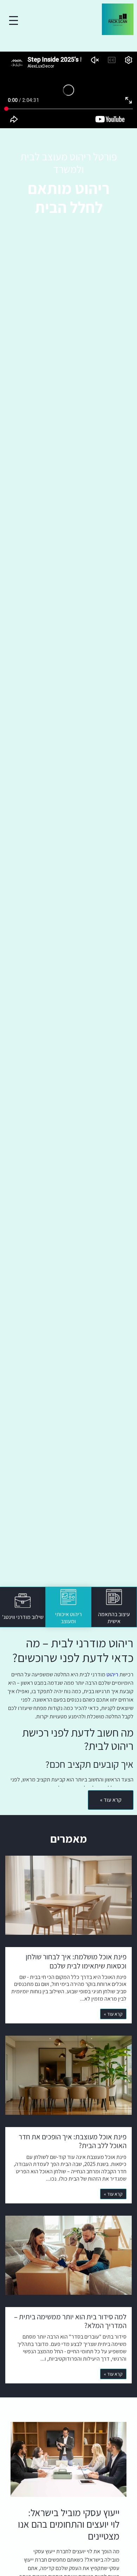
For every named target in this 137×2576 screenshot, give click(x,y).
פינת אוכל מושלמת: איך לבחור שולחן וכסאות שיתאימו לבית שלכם (76, 1961)
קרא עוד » (113, 2014)
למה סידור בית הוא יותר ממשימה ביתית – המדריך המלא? (70, 2321)
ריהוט (112, 1674)
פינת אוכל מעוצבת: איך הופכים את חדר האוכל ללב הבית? (73, 2141)
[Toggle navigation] (14, 20)
